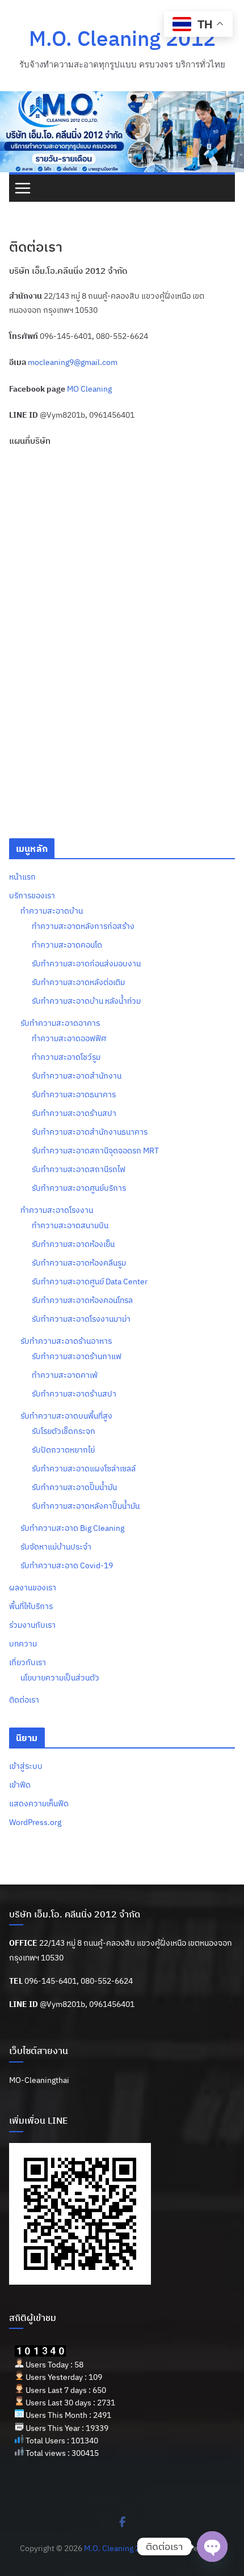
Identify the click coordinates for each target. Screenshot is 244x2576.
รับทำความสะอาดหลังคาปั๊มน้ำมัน (86, 1506)
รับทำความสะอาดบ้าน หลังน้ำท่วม (86, 1001)
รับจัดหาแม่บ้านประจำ (56, 1547)
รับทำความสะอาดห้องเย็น (73, 1244)
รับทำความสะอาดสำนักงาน (77, 1076)
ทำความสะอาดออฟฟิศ (69, 1038)
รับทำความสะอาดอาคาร (60, 1023)
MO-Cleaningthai (39, 2080)
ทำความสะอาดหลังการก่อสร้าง (83, 926)
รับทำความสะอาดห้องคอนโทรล (82, 1300)
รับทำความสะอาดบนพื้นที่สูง (66, 1416)
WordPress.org (35, 1822)
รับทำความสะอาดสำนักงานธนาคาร (90, 1132)
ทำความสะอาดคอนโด (67, 945)
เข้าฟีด (20, 1785)
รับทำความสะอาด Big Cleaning (72, 1528)
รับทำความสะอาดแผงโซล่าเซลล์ (84, 1469)
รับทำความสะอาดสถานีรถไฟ (79, 1169)
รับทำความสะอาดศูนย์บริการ (79, 1188)
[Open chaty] (212, 2547)
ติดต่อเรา (24, 1700)
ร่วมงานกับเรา (32, 1625)
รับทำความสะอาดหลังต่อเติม (78, 982)
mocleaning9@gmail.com (73, 362)
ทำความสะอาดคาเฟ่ (65, 1375)
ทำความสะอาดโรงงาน (57, 1210)
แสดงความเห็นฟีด (39, 1803)
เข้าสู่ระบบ (26, 1766)
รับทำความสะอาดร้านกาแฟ (77, 1356)
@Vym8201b (62, 2004)
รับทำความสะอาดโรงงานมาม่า (81, 1319)
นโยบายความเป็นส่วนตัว (60, 1678)
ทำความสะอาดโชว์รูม (66, 1057)
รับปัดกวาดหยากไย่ (63, 1450)
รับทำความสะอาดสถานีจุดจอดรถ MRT (95, 1151)
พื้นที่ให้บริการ (31, 1606)
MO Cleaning (89, 389)
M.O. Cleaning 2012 (122, 38)
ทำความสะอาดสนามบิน (70, 1225)
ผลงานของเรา (33, 1588)
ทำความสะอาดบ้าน (52, 911)
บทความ (23, 1644)
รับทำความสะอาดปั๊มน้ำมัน (74, 1487)
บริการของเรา (32, 896)
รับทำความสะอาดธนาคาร (74, 1094)
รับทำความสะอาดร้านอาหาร (66, 1341)
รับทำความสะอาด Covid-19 (67, 1565)
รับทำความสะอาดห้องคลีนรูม (79, 1263)
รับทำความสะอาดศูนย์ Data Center (90, 1281)
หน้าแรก (22, 877)
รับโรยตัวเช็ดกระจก (64, 1431)
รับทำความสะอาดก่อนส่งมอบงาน (86, 964)
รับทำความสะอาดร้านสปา (74, 1113)
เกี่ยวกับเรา (28, 1662)
